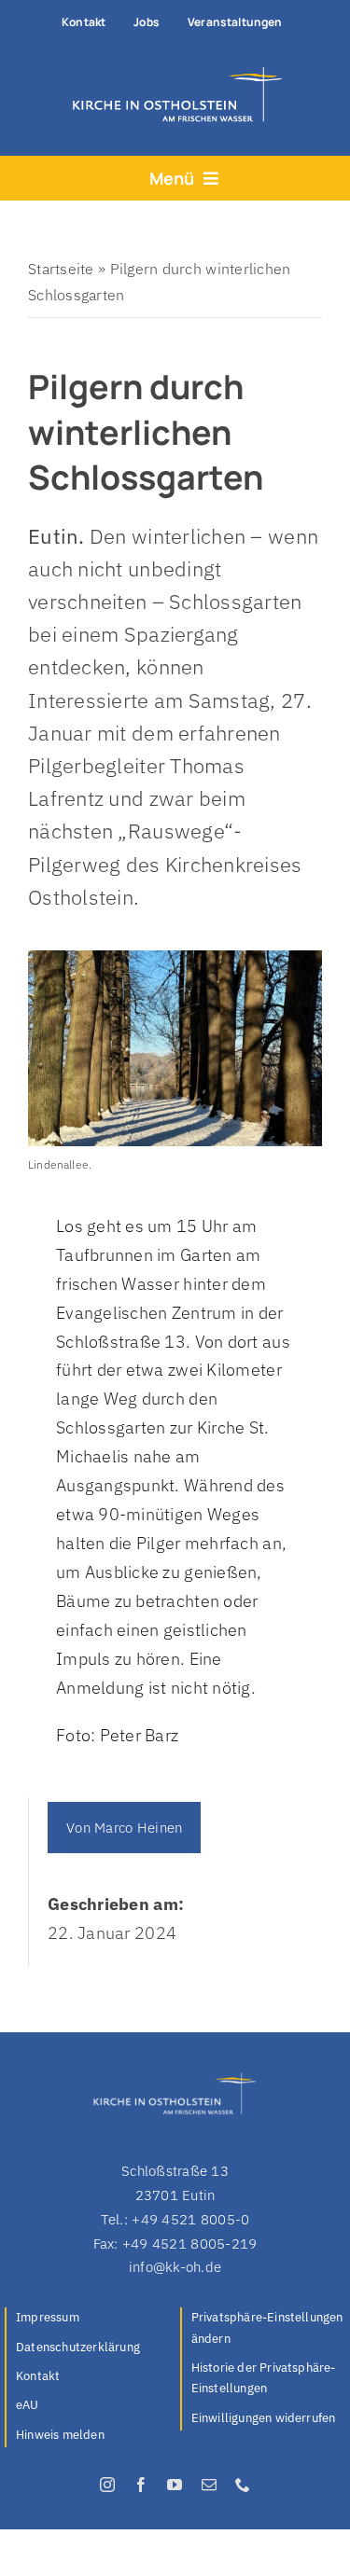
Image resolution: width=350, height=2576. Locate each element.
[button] (268, 2329)
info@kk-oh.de (175, 2267)
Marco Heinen (138, 1828)
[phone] (243, 2485)
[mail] (209, 2485)
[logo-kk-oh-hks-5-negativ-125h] (172, 71)
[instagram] (107, 2485)
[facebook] (141, 2485)
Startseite (61, 269)
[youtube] (175, 2485)
